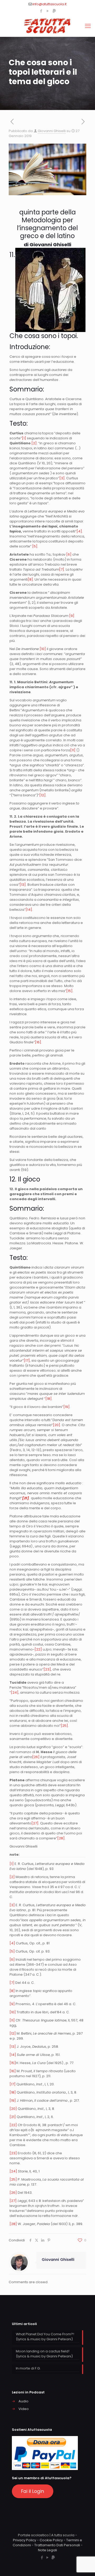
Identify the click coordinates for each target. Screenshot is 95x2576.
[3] (62, 478)
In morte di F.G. (28, 2368)
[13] (23, 885)
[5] (35, 546)
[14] (29, 910)
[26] (36, 1757)
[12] (42, 795)
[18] (49, 1399)
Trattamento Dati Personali (57, 2545)
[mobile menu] (88, 26)
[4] (79, 531)
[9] (72, 616)
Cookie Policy (51, 2540)
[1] (24, 438)
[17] (27, 1360)
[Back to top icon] (84, 2565)
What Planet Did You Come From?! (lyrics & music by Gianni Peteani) (45, 2337)
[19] (66, 1407)
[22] (38, 1649)
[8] (30, 579)
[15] (69, 991)
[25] (64, 1726)
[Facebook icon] (41, 11)
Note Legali (47, 2550)
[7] (62, 569)
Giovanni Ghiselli (52, 131)
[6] (69, 554)
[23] (47, 1669)
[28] (61, 1838)
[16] (38, 1042)
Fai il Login (33, 2491)
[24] (15, 1692)
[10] (43, 649)
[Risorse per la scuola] (47, 26)
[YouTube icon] (48, 11)
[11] (73, 750)
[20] (56, 1425)
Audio (23, 2401)
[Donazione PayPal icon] (54, 11)
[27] (35, 1823)
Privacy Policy (25, 2540)
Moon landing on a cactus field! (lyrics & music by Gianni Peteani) (44, 2354)
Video (24, 2409)
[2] (34, 443)
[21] (13, 2117)
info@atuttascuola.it (49, 4)
